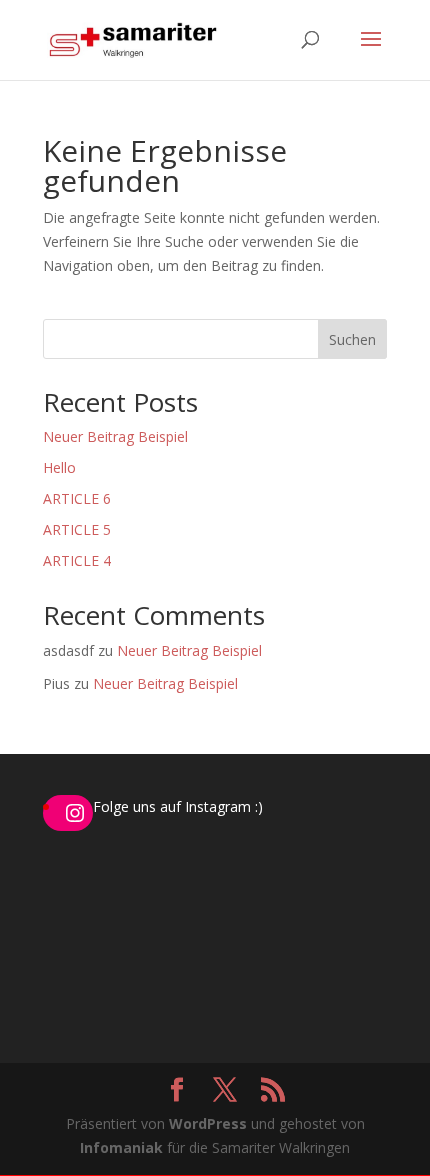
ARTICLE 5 (77, 529)
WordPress (208, 1123)
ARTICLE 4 (77, 560)
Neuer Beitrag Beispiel (115, 436)
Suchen (352, 339)
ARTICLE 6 (77, 498)
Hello (59, 467)
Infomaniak (121, 1147)
